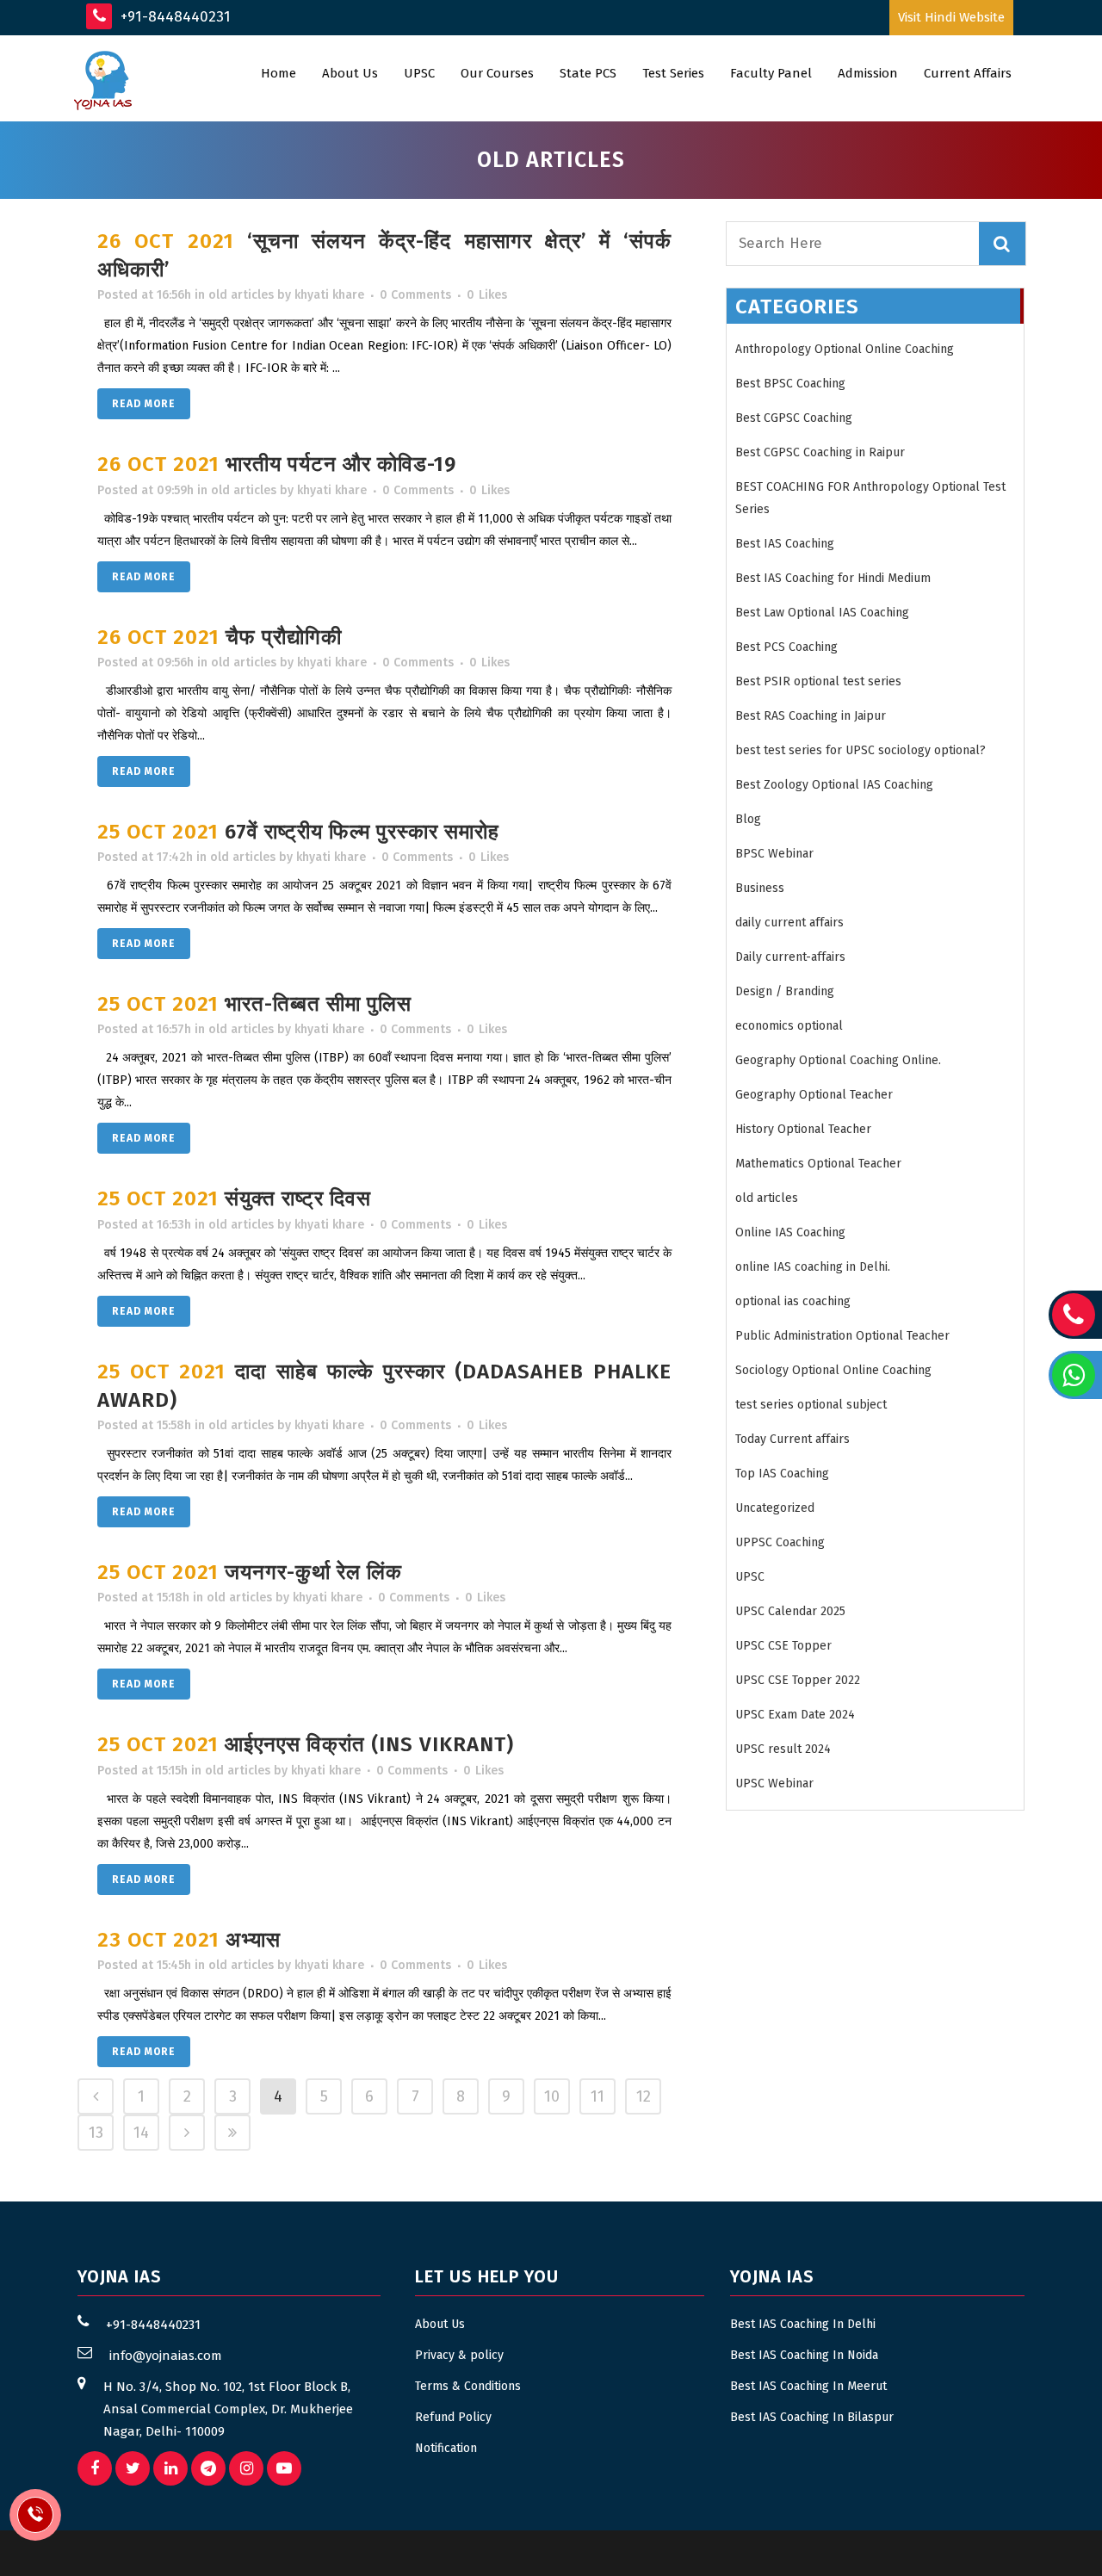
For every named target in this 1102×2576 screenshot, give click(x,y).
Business (760, 888)
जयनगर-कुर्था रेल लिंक (313, 1572)
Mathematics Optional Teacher (818, 1164)
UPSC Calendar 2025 (790, 1611)
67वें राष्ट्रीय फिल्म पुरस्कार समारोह (362, 832)
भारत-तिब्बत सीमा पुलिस (318, 1004)
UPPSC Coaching (780, 1542)
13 (96, 2133)
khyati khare (329, 295)
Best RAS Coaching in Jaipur (811, 716)
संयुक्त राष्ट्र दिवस (298, 1198)
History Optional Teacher (803, 1129)
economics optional (789, 1026)
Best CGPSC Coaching (794, 418)
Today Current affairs (792, 1439)
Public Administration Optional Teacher (842, 1336)
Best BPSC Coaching (790, 384)
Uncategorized (775, 1508)
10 (552, 2096)
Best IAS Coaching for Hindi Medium (833, 578)
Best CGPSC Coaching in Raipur (820, 452)
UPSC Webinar (774, 1783)
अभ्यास (253, 1940)
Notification (446, 2448)
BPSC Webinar (774, 854)
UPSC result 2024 (783, 1749)
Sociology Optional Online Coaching (833, 1370)
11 (597, 2096)
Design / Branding (785, 991)
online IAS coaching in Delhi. (813, 1267)
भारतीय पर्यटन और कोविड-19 (341, 464)
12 (644, 2096)
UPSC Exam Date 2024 (795, 1715)
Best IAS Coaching (785, 544)
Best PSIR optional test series (818, 681)
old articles (241, 295)
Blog (748, 819)
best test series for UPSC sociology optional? (861, 750)
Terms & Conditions (468, 2386)
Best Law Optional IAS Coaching (822, 613)
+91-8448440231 (173, 17)
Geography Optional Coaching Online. (838, 1060)
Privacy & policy (459, 2355)
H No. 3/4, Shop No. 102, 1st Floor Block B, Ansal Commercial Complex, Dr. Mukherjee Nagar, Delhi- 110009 (228, 2409)
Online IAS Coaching (790, 1232)
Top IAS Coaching (782, 1474)
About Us (440, 2324)
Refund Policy (453, 2417)
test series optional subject (811, 1405)
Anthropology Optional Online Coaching (845, 349)
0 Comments (415, 295)
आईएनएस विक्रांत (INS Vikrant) (369, 1744)
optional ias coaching (793, 1301)
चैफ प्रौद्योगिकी (284, 637)
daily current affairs (789, 923)
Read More (144, 404)
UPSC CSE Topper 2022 (798, 1680)
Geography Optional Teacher (814, 1095)
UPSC (750, 1577)
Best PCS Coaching (786, 647)
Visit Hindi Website (951, 17)
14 (141, 2133)
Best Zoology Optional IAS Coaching (834, 785)
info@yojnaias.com (166, 2356)
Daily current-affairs (790, 957)
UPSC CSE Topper (783, 1646)
